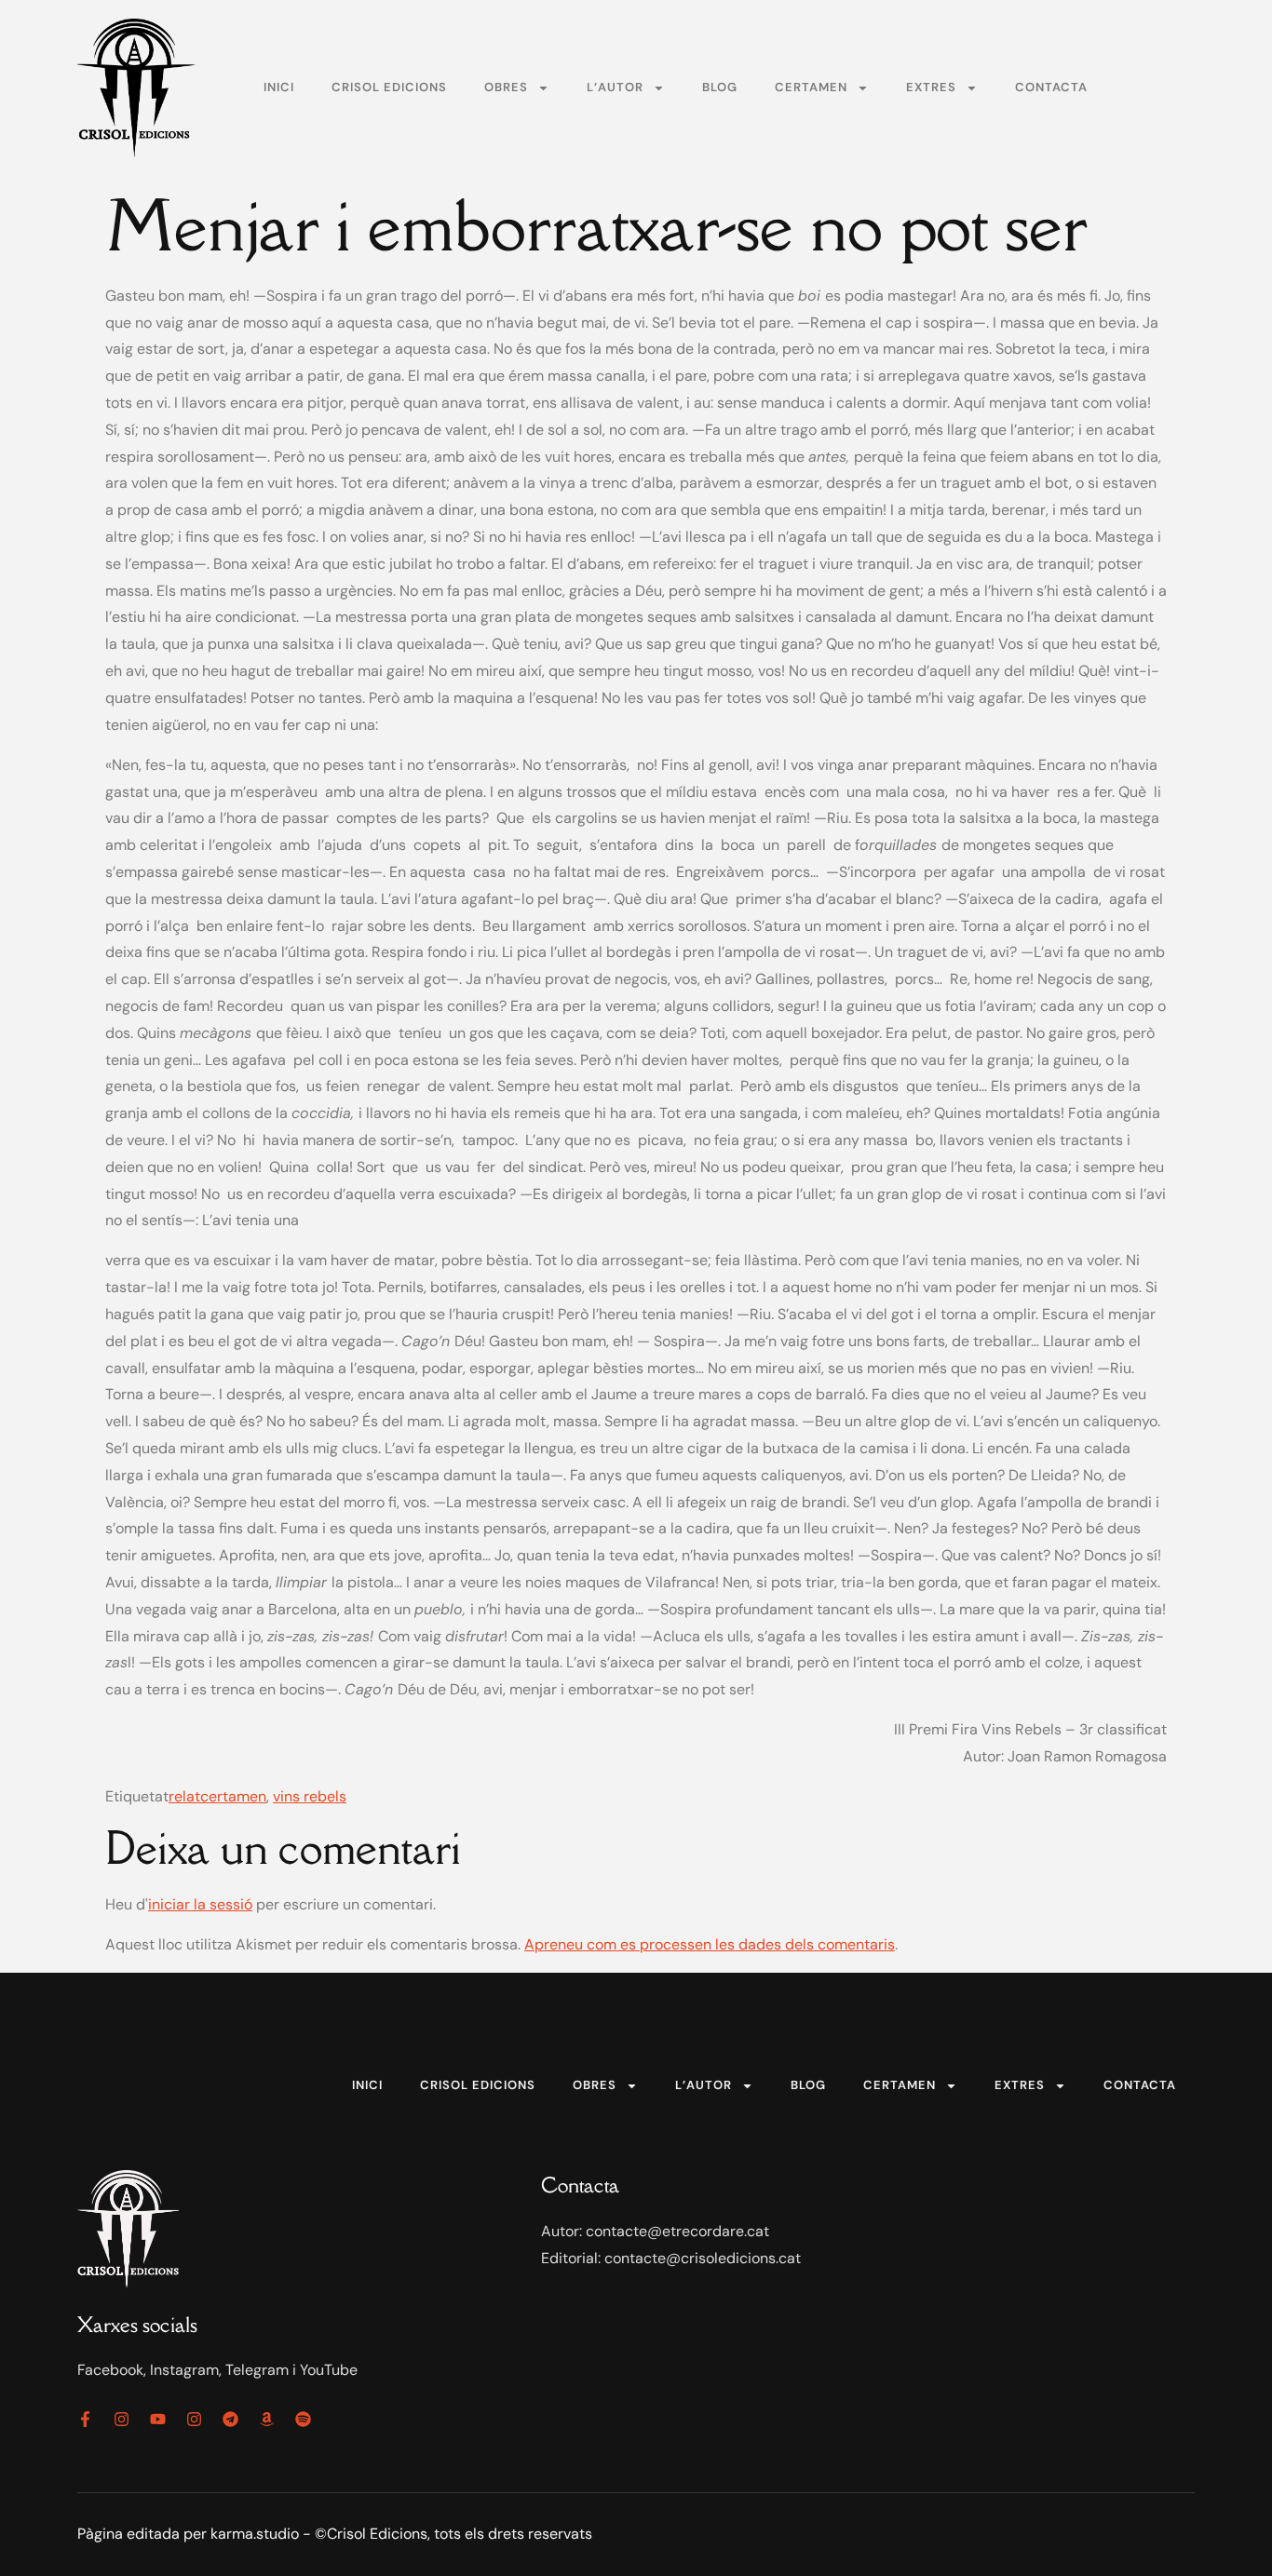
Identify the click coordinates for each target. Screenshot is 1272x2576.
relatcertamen (217, 1796)
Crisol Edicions (389, 87)
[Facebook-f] (85, 2419)
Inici (279, 87)
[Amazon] (267, 2419)
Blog (720, 87)
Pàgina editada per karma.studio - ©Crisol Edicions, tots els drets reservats (335, 2534)
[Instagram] (122, 2419)
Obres (506, 87)
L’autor (615, 87)
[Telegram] (230, 2419)
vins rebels (310, 1796)
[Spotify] (303, 2419)
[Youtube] (158, 2419)
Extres (931, 87)
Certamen (811, 87)
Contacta (1051, 87)
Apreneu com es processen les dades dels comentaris (710, 1944)
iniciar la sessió (200, 1904)
